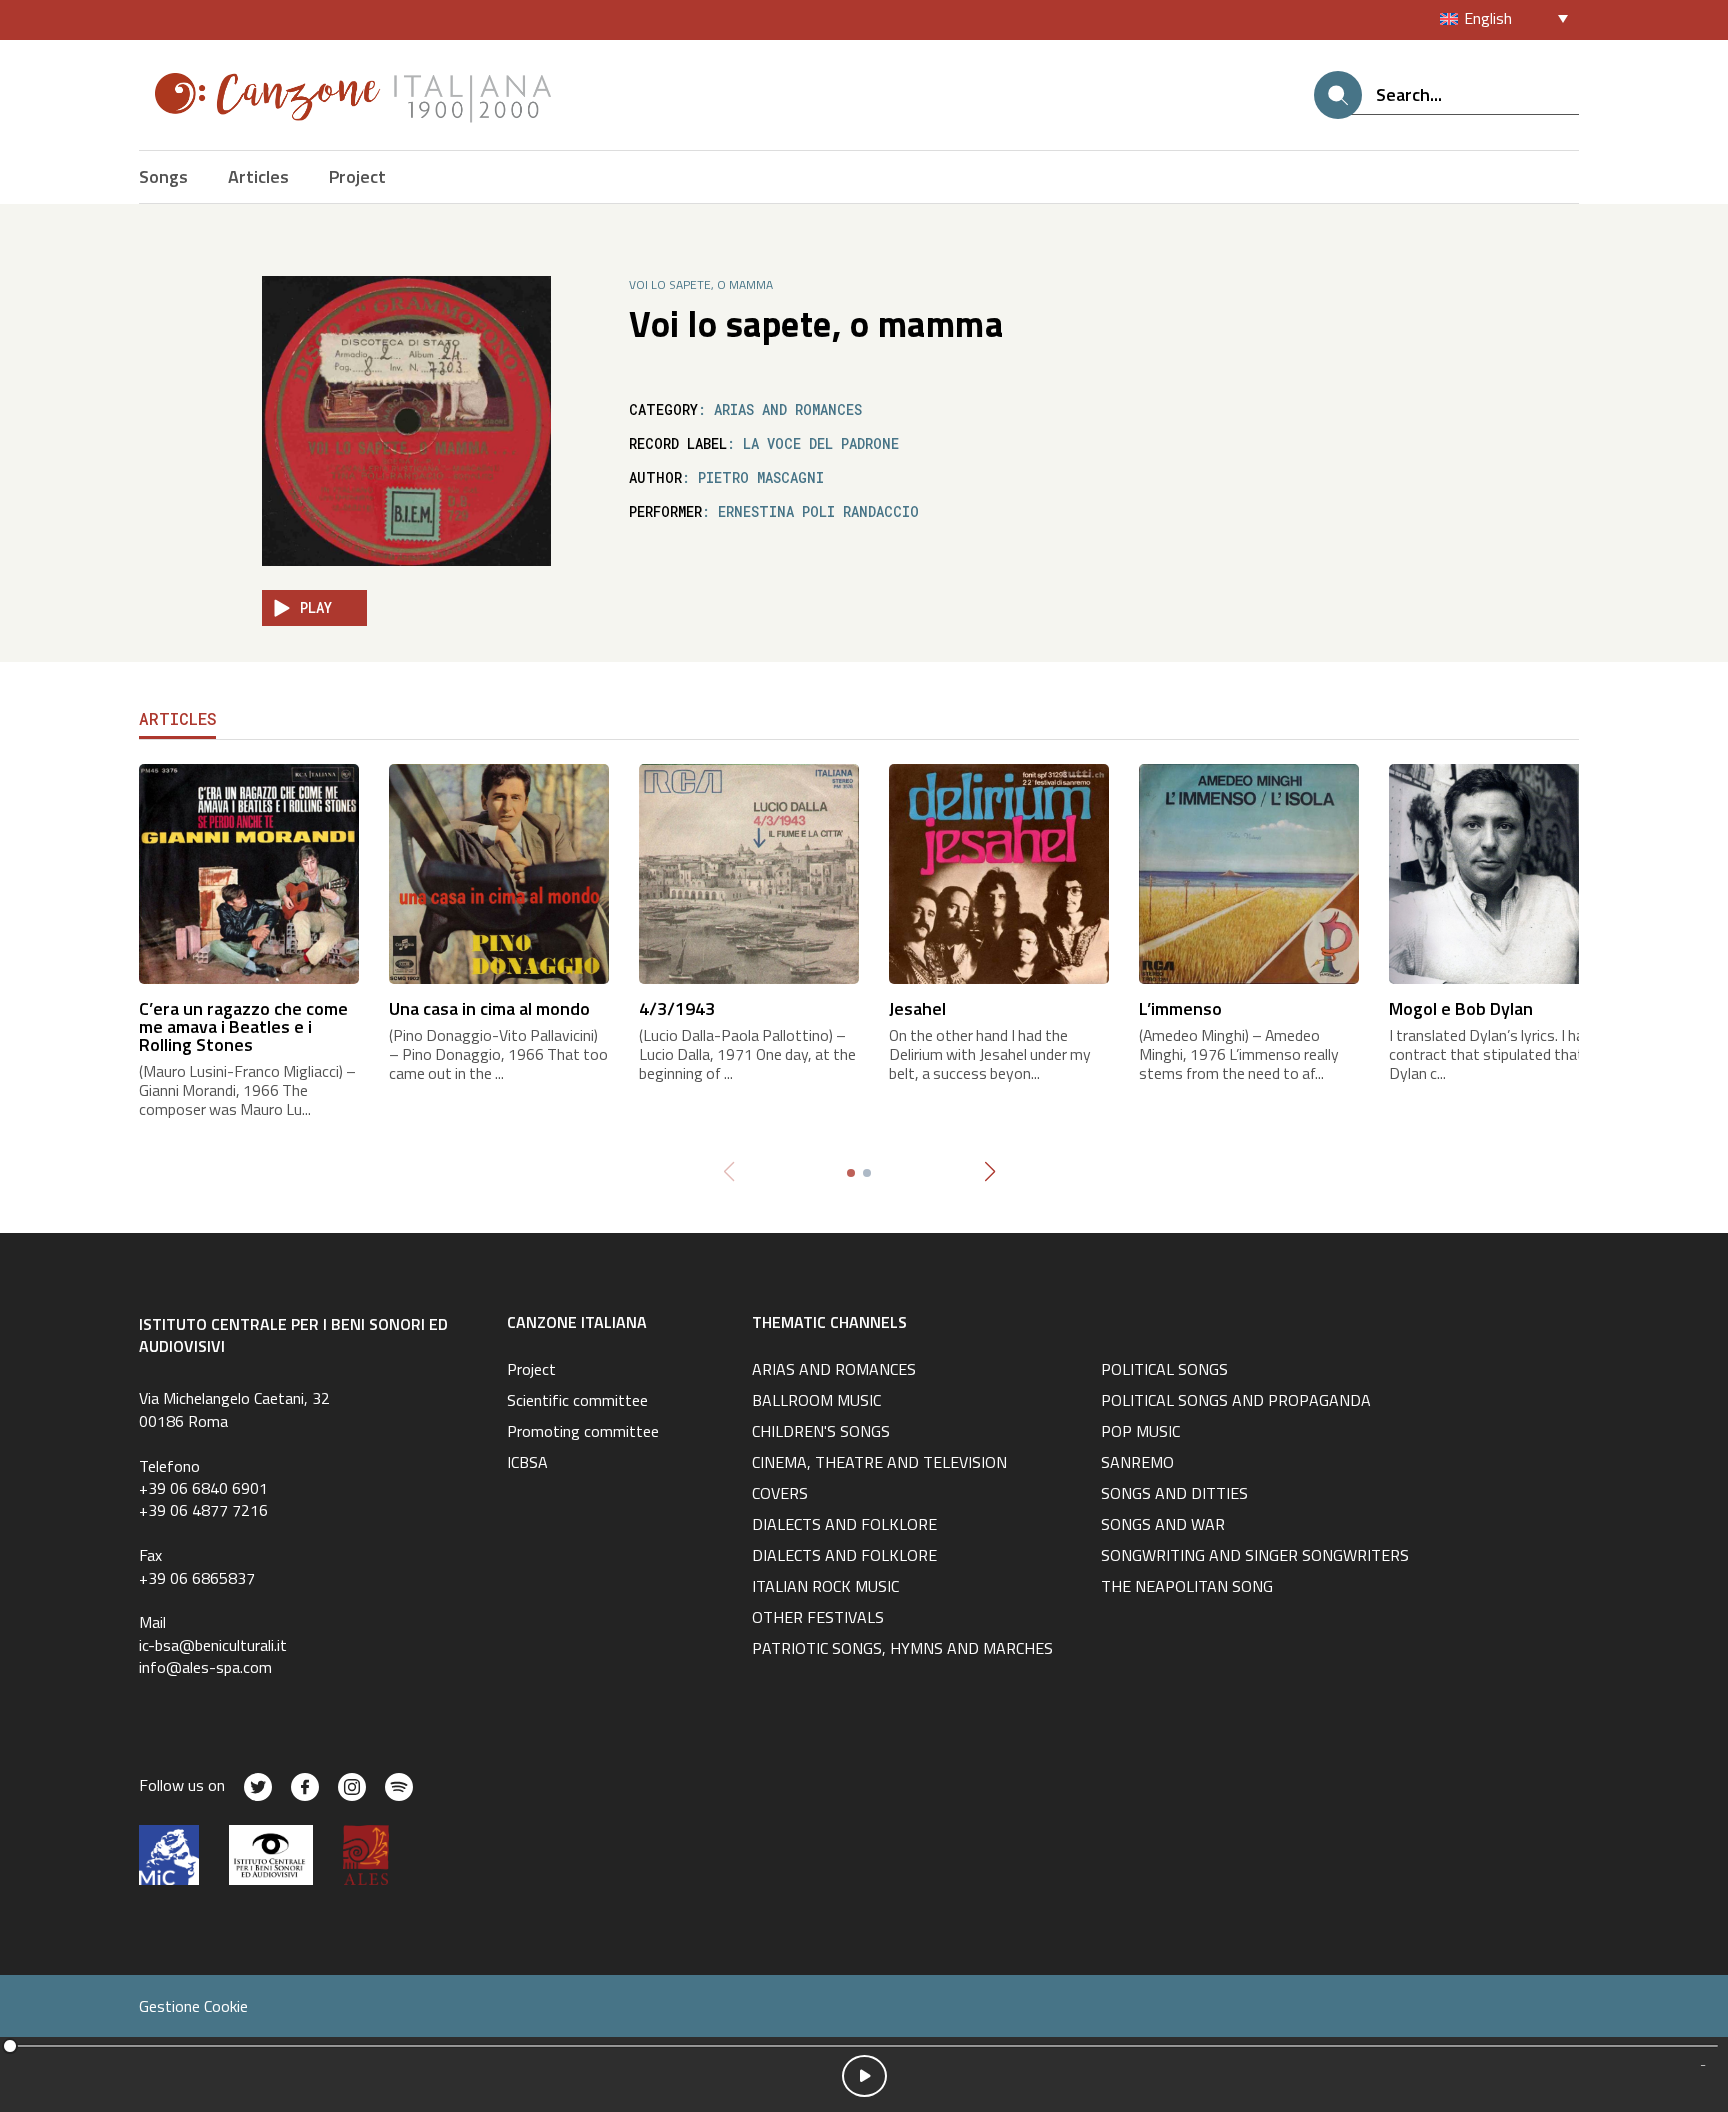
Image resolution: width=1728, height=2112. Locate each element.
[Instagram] (352, 1787)
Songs (163, 176)
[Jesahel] (999, 871)
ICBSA (527, 1464)
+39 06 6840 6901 (203, 1488)
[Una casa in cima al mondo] (499, 871)
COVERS (780, 1495)
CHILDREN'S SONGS (821, 1433)
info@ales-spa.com (205, 1667)
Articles (258, 176)
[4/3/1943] (749, 871)
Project (357, 176)
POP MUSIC (1140, 1433)
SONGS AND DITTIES (1174, 1495)
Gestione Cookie (193, 2006)
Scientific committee (577, 1402)
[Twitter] (258, 1787)
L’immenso (1180, 1008)
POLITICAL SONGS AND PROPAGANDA (1236, 1402)
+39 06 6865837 (197, 1578)
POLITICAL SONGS (1164, 1371)
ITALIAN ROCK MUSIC (825, 1588)
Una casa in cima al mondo (489, 1008)
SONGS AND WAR (1163, 1526)
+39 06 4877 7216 (203, 1510)
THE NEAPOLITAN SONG (1187, 1588)
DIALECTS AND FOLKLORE (844, 1526)
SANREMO (1137, 1464)
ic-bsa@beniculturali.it (213, 1645)
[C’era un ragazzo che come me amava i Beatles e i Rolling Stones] (249, 871)
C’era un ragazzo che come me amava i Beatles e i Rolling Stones (243, 1026)
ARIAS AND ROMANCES (834, 1371)
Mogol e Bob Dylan (1461, 1008)
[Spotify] (399, 1787)
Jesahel (917, 1008)
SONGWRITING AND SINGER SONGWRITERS (1255, 1557)
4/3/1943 (677, 1008)
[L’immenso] (1249, 871)
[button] (989, 1172)
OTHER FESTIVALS (818, 1619)
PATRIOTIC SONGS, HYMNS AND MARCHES (902, 1650)
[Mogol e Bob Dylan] (1499, 871)
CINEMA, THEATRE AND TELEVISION (879, 1464)
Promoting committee (583, 1433)
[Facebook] (305, 1787)
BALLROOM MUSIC (816, 1402)
